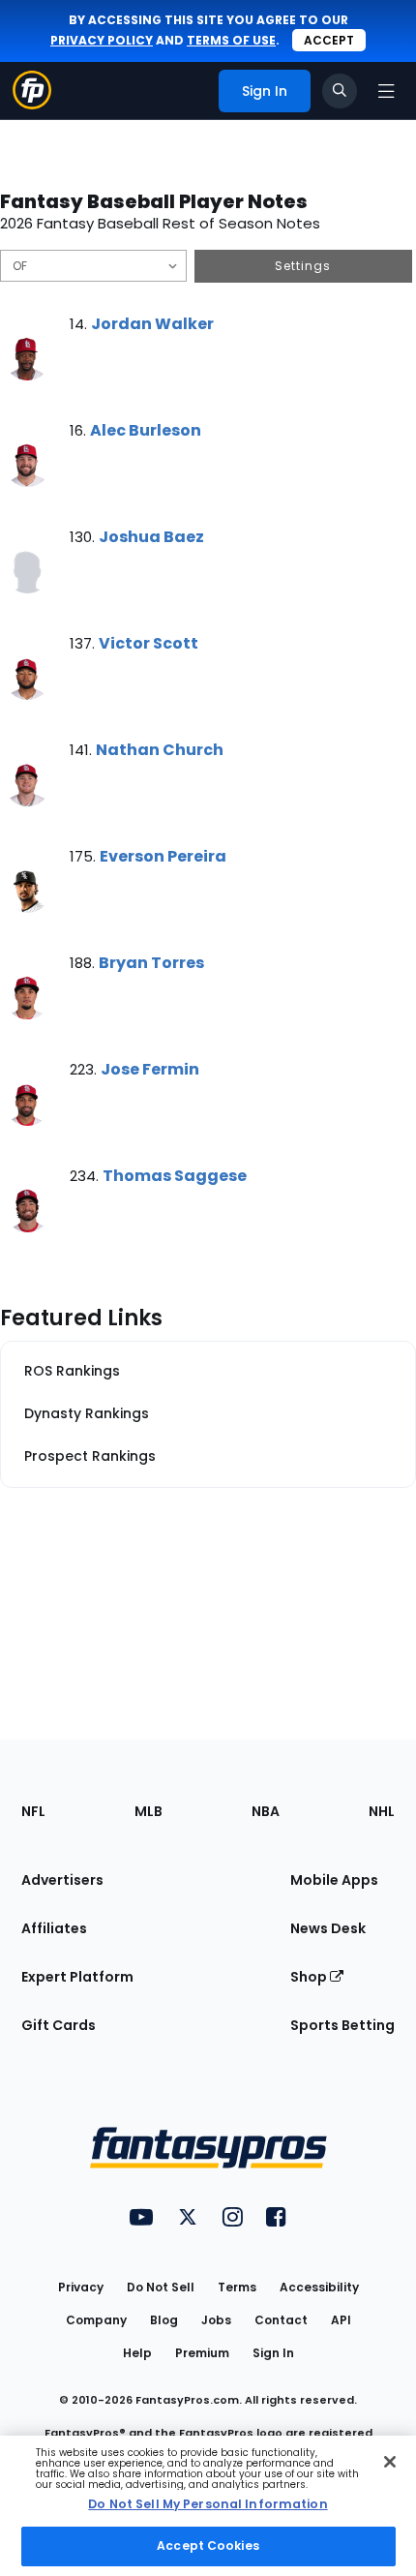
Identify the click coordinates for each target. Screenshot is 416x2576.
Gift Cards (59, 2025)
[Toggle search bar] (340, 91)
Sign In (273, 2353)
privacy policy (102, 40)
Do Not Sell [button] (161, 2287)
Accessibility (319, 2287)
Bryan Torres (151, 963)
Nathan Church (160, 750)
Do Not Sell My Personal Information (208, 2504)
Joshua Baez (151, 537)
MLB (149, 1811)
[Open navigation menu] (386, 91)
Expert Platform (77, 1977)
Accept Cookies (208, 2546)
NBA (266, 1811)
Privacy (81, 2287)
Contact (281, 2320)
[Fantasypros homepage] (32, 104)
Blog (164, 2320)
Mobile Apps (334, 1880)
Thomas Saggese (175, 1176)
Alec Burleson (146, 430)
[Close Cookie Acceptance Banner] (390, 2462)
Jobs (216, 2320)
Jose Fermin (150, 1069)
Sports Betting (342, 2025)
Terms (237, 2287)
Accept (329, 40)
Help (137, 2353)
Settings (303, 266)
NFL (33, 1811)
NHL (382, 1811)
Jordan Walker (152, 324)
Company (96, 2320)
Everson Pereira (163, 856)
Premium (202, 2353)
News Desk (328, 1928)
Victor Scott (149, 643)
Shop (310, 1977)
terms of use (231, 40)
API (341, 2320)
